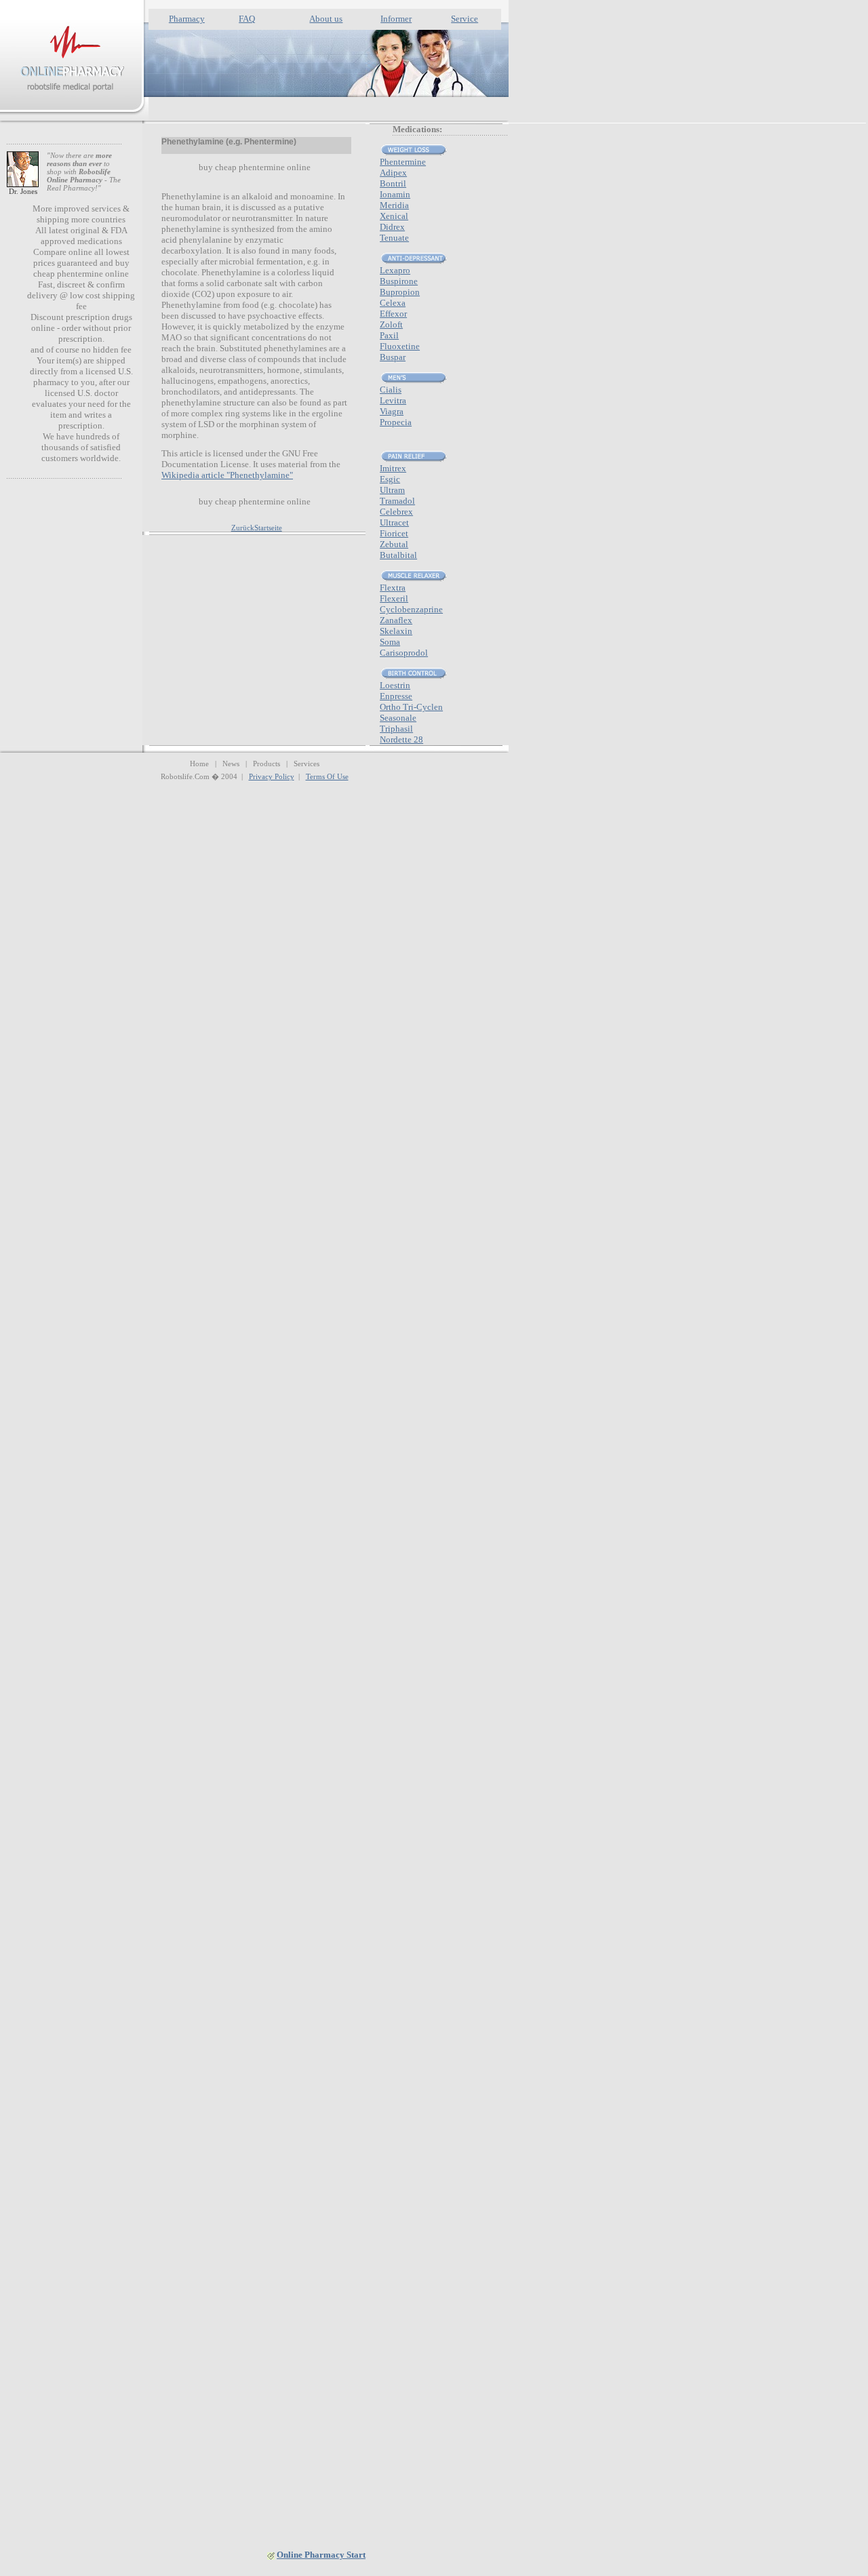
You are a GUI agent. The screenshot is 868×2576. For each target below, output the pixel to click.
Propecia (396, 422)
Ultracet (394, 522)
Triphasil (396, 729)
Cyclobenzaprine (411, 609)
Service (465, 19)
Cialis (391, 390)
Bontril (393, 183)
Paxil (389, 335)
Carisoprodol (404, 653)
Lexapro (395, 270)
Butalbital (398, 555)
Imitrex (393, 468)
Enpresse (396, 696)
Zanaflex (396, 620)
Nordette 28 (401, 739)
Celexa (393, 303)
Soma (390, 642)
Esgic (390, 479)
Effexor (393, 314)
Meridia (394, 205)
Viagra (392, 411)
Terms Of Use (327, 776)
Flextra (393, 588)
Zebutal (394, 544)
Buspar (393, 357)
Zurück (243, 528)
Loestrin (395, 685)
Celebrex (396, 512)
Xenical (394, 216)
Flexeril (394, 598)
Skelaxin (396, 631)
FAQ (247, 19)
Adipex (393, 173)
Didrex (392, 227)
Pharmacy (187, 19)
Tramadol (397, 501)
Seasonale (398, 718)
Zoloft (391, 324)
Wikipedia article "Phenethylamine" (227, 475)
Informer (396, 19)
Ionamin (395, 194)
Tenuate (394, 238)
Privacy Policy (272, 776)
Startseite (268, 528)
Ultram (392, 490)
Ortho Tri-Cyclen (411, 707)
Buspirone (399, 281)
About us (326, 19)
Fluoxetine (400, 346)
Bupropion (400, 292)
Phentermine (403, 162)
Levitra (393, 400)
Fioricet (394, 533)
